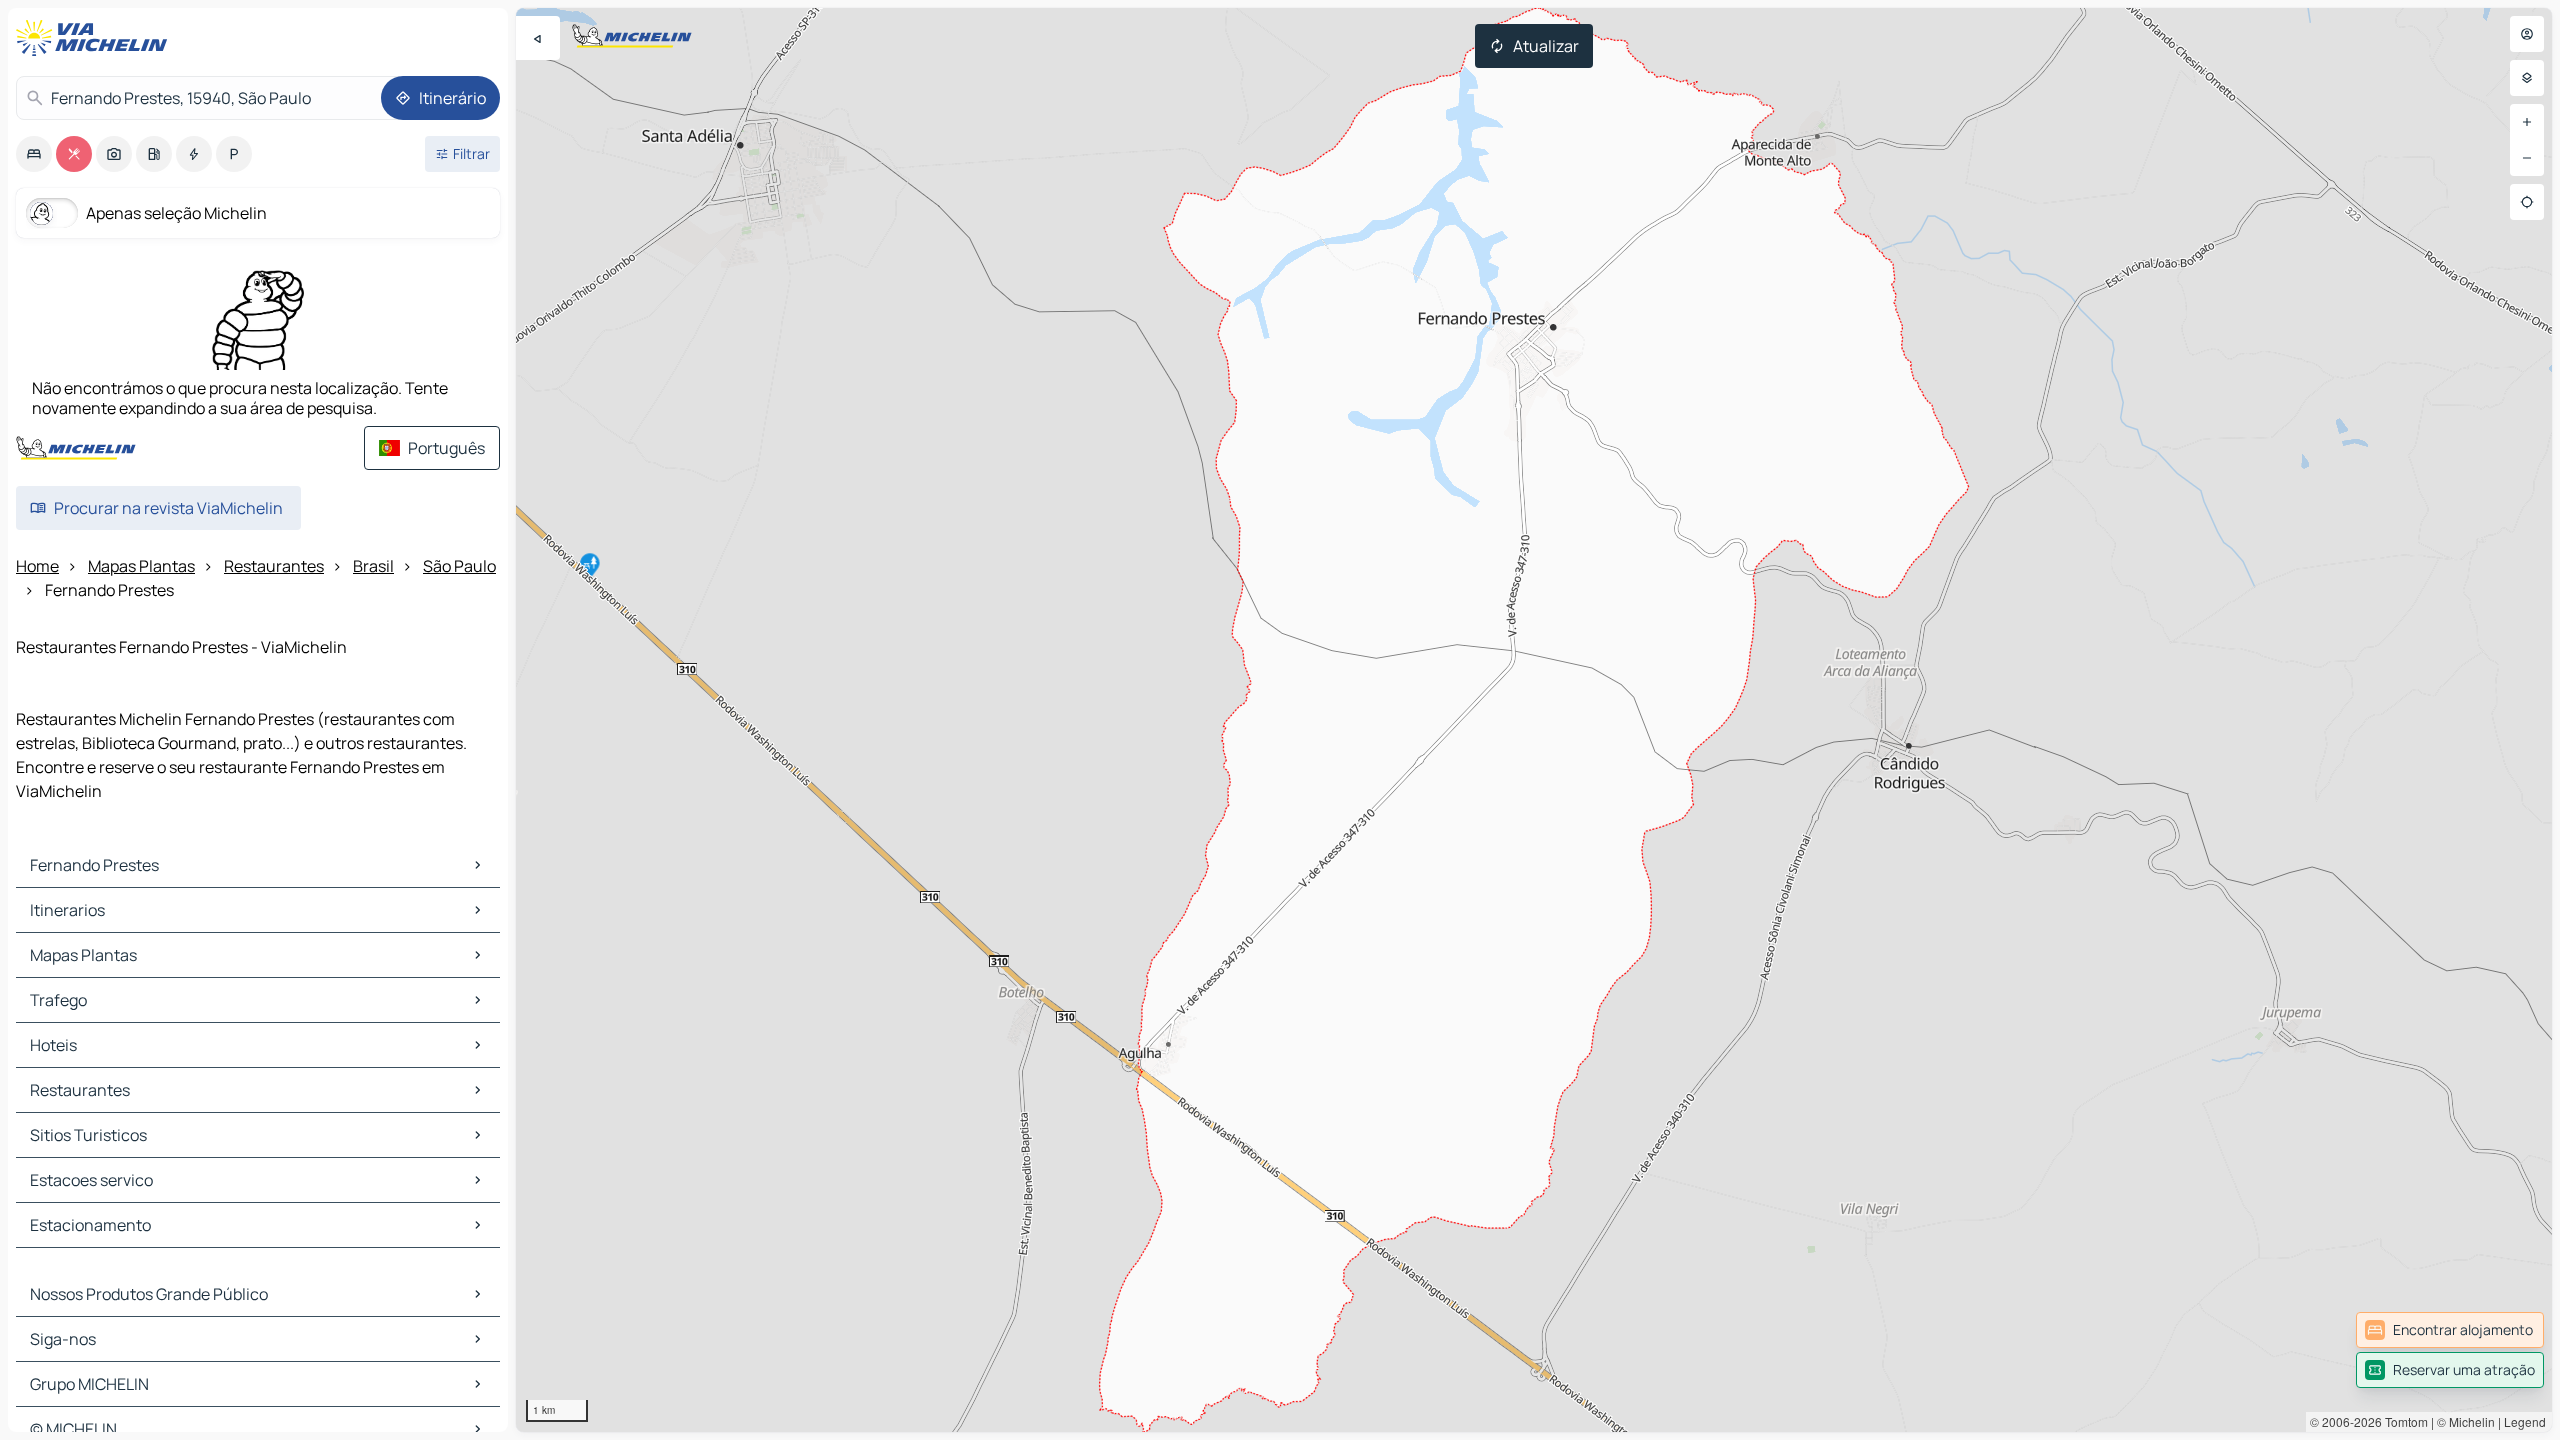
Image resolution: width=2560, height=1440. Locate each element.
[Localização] (2527, 202)
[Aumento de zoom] (2527, 122)
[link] (2450, 1330)
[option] (34, 154)
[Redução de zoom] (2527, 158)
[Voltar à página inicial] (96, 38)
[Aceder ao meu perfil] (2527, 34)
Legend (2525, 1421)
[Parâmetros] (2527, 78)
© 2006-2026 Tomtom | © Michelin (2402, 1421)
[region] (1534, 720)
